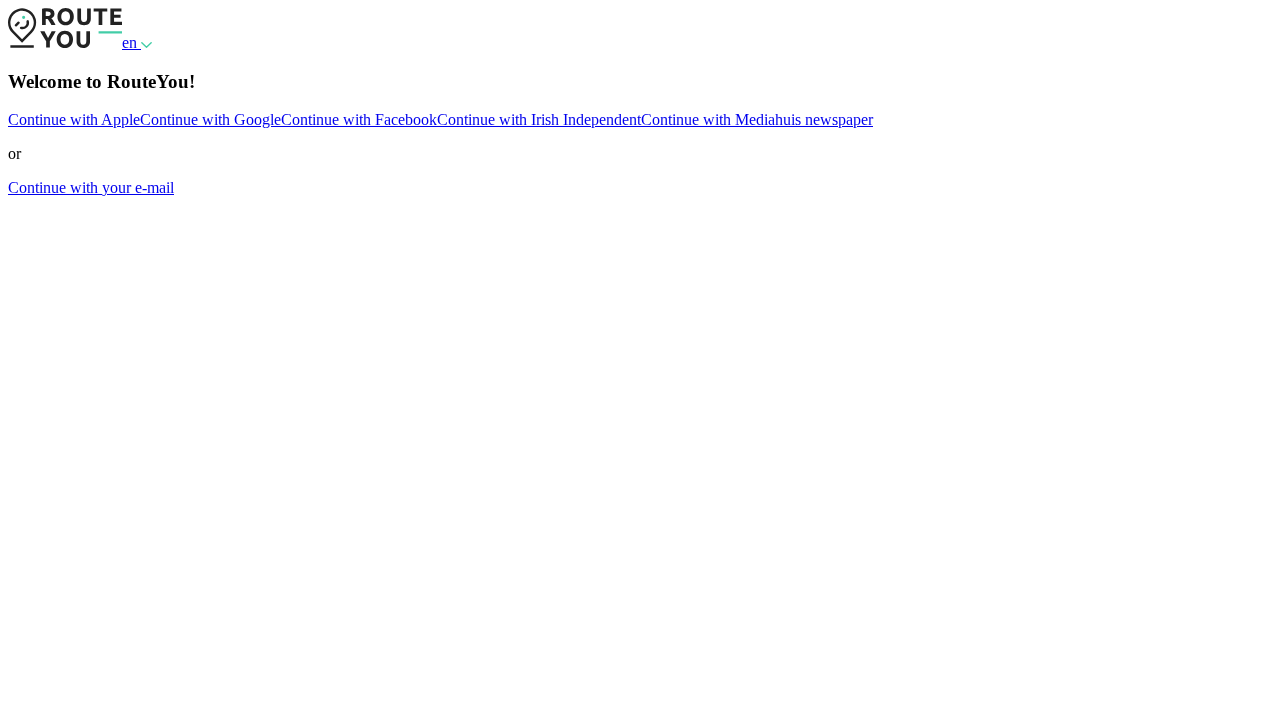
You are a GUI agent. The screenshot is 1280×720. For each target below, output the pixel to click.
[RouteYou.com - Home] (65, 42)
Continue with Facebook (359, 119)
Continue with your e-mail (91, 187)
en (131, 42)
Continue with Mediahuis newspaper (757, 119)
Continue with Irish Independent (539, 119)
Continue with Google (210, 119)
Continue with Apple (74, 119)
